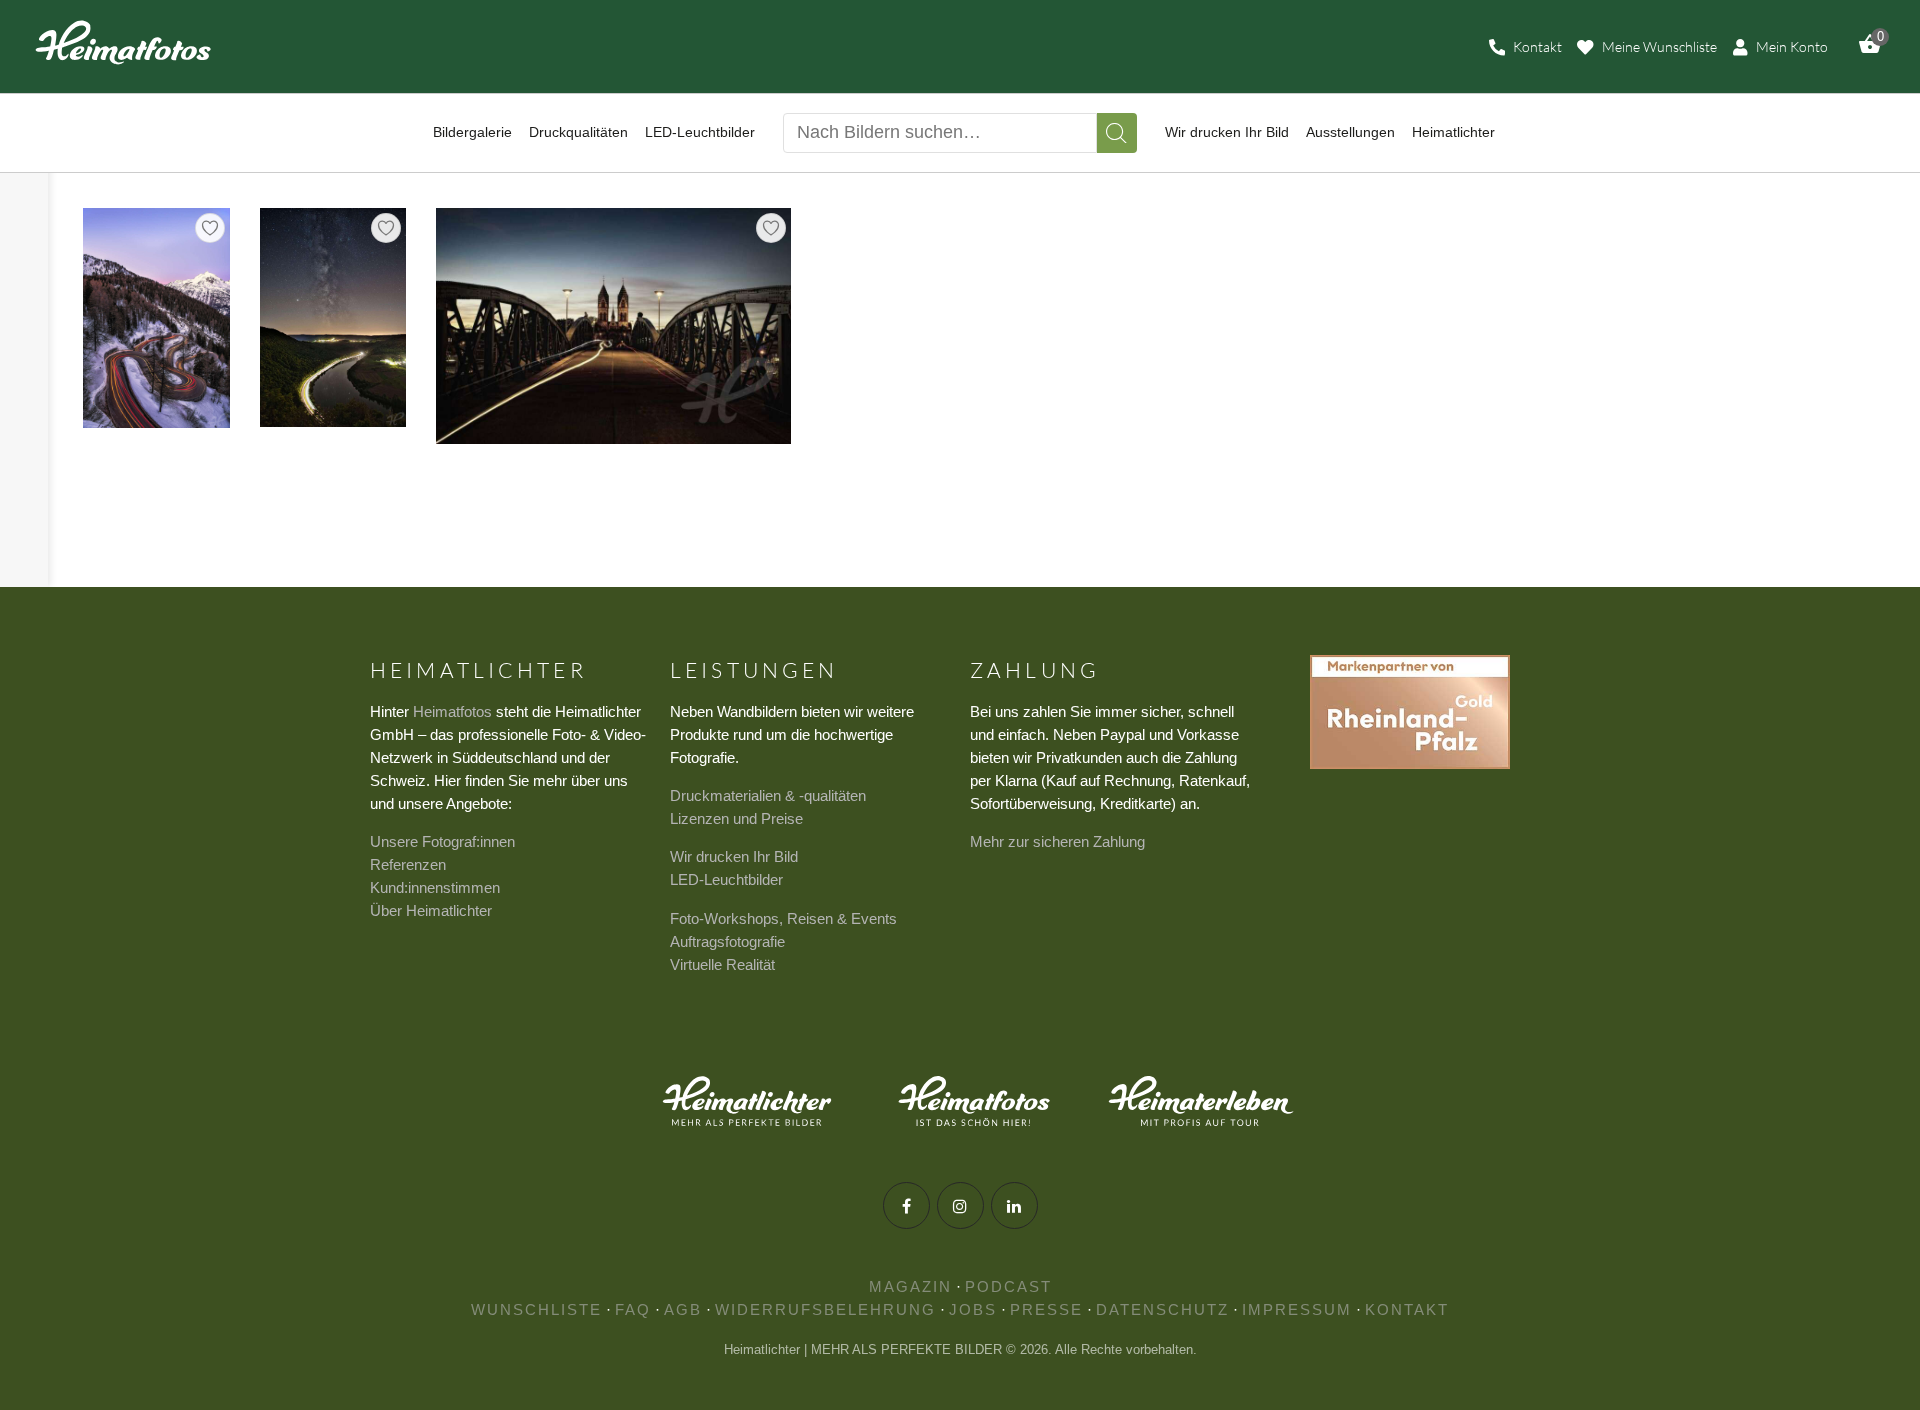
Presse (1046, 1309)
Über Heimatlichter (431, 910)
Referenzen (408, 864)
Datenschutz (1162, 1309)
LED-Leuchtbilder (726, 879)
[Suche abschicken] (1117, 133)
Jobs (973, 1309)
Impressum (1297, 1309)
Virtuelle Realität (722, 964)
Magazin (910, 1286)
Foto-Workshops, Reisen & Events (783, 918)
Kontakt (1407, 1309)
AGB (683, 1309)
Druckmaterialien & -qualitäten (768, 795)
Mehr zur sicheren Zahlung (1057, 841)
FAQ (633, 1309)
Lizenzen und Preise (736, 818)
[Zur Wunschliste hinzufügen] (210, 228)
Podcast (1008, 1286)
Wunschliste (536, 1309)
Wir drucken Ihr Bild (734, 856)
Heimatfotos (452, 711)
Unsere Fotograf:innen (442, 841)
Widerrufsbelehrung (825, 1309)
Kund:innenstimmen (435, 887)
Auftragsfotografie (727, 941)
